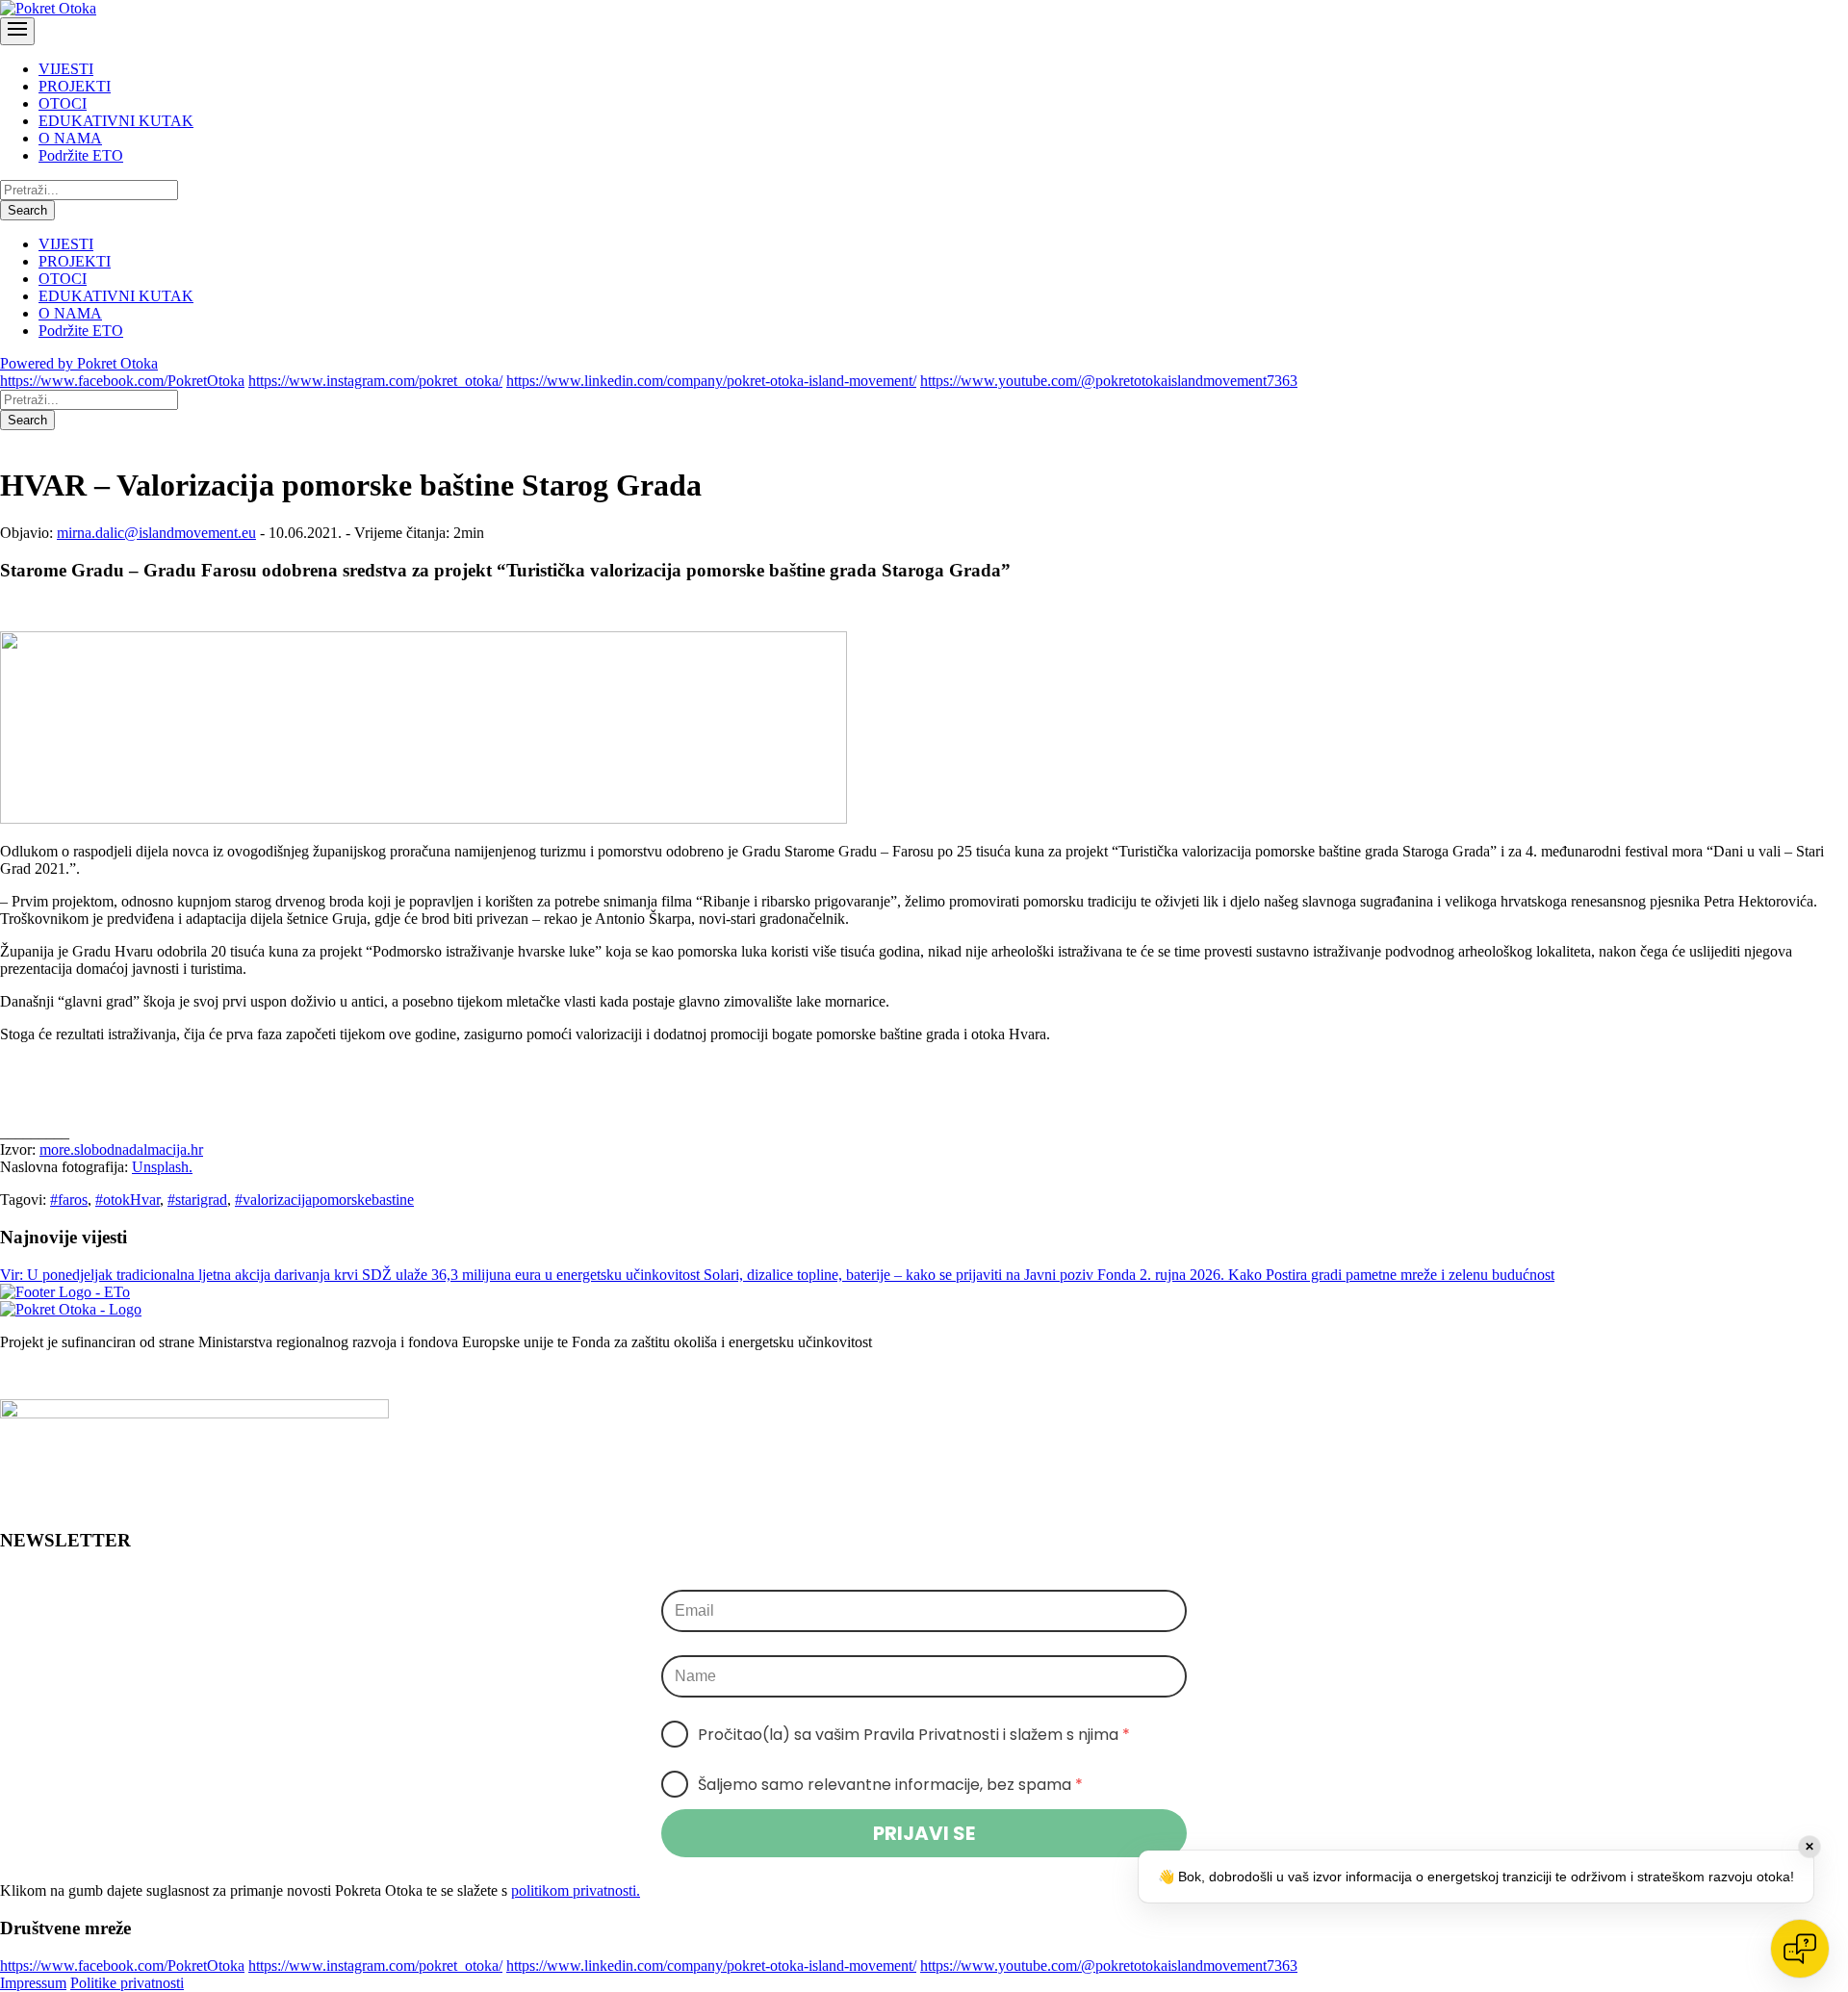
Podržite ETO (81, 155)
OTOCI (63, 103)
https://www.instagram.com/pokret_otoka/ (375, 381)
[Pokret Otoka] (48, 8)
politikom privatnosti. (576, 1890)
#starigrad (197, 1200)
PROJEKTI (75, 86)
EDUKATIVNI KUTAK (116, 121)
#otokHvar (128, 1200)
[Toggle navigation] (17, 31)
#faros (69, 1200)
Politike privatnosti (127, 1983)
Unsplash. (162, 1167)
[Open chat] (1800, 1949)
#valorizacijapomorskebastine (324, 1200)
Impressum (33, 1983)
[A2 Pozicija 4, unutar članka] (423, 818)
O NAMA (70, 138)
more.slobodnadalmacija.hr (121, 1149)
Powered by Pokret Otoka (79, 363)
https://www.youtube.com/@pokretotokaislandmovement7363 (1109, 381)
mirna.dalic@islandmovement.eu (156, 533)
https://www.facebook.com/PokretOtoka (122, 381)
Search (27, 210)
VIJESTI (66, 69)
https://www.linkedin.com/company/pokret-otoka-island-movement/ (711, 381)
